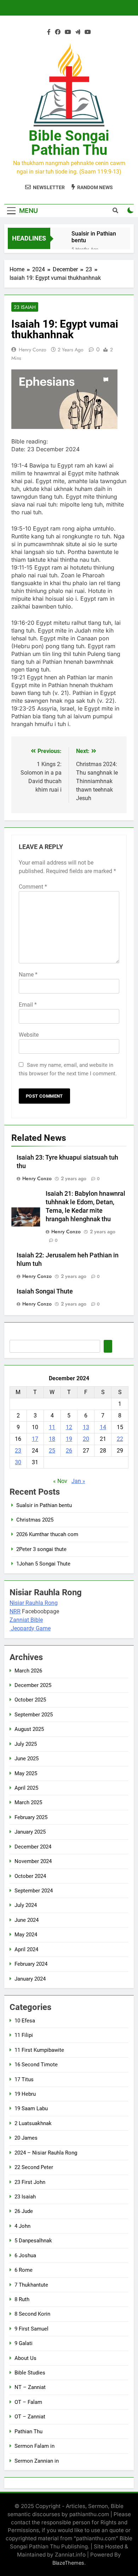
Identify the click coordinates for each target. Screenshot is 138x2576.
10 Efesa (25, 2021)
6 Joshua (25, 2255)
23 (18, 1451)
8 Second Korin (32, 2314)
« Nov (60, 1481)
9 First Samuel (31, 2329)
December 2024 (33, 1847)
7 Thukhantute (31, 2285)
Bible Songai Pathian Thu (69, 143)
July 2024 (26, 1905)
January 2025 (30, 1832)
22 (120, 1439)
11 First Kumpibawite (39, 2050)
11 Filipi (24, 2035)
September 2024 (34, 1891)
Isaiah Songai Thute (45, 1291)
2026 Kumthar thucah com (47, 1534)
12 (69, 1427)
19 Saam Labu (31, 2108)
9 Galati (24, 2343)
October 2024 (30, 1876)
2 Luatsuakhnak (33, 2123)
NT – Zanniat (30, 2387)
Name (28, 975)
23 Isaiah (25, 307)
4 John (22, 2226)
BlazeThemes (68, 2563)
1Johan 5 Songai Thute (43, 1564)
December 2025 (33, 1685)
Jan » (78, 1481)
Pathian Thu (28, 2431)
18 (52, 1439)
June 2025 (27, 1759)
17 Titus (24, 2079)
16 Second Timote (36, 2065)
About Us (25, 2358)
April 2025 (26, 1788)
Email (28, 1005)
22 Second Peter (34, 2167)
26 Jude (24, 2211)
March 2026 (28, 1671)
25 (52, 1451)
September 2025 (34, 1715)
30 (18, 1462)
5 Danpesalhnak (33, 2241)
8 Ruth (22, 2299)
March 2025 (28, 1802)
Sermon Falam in (34, 2446)
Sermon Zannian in (37, 2461)
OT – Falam (28, 2402)
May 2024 (26, 1935)
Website (29, 1035)
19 (69, 1439)
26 (69, 1451)
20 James (26, 2138)
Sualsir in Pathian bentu (94, 237)
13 (86, 1427)
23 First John (30, 2182)
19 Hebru (25, 2094)
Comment (33, 887)
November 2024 (33, 1861)
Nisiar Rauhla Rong (34, 1603)
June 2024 (27, 1920)
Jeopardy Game (31, 1628)
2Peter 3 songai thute (41, 1549)
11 (52, 1427)
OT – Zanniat (30, 2417)
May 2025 (26, 1773)
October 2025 (30, 1700)
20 (86, 1439)
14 (103, 1427)
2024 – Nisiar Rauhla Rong (46, 2153)
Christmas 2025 (35, 1520)
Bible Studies (30, 2373)
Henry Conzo (33, 350)
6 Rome (24, 2270)
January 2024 (30, 1979)
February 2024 (31, 1964)
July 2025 (26, 1744)
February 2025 (31, 1817)
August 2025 (29, 1729)
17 (35, 1439)
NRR (15, 1611)
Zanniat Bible (26, 1620)
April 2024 (26, 1949)
